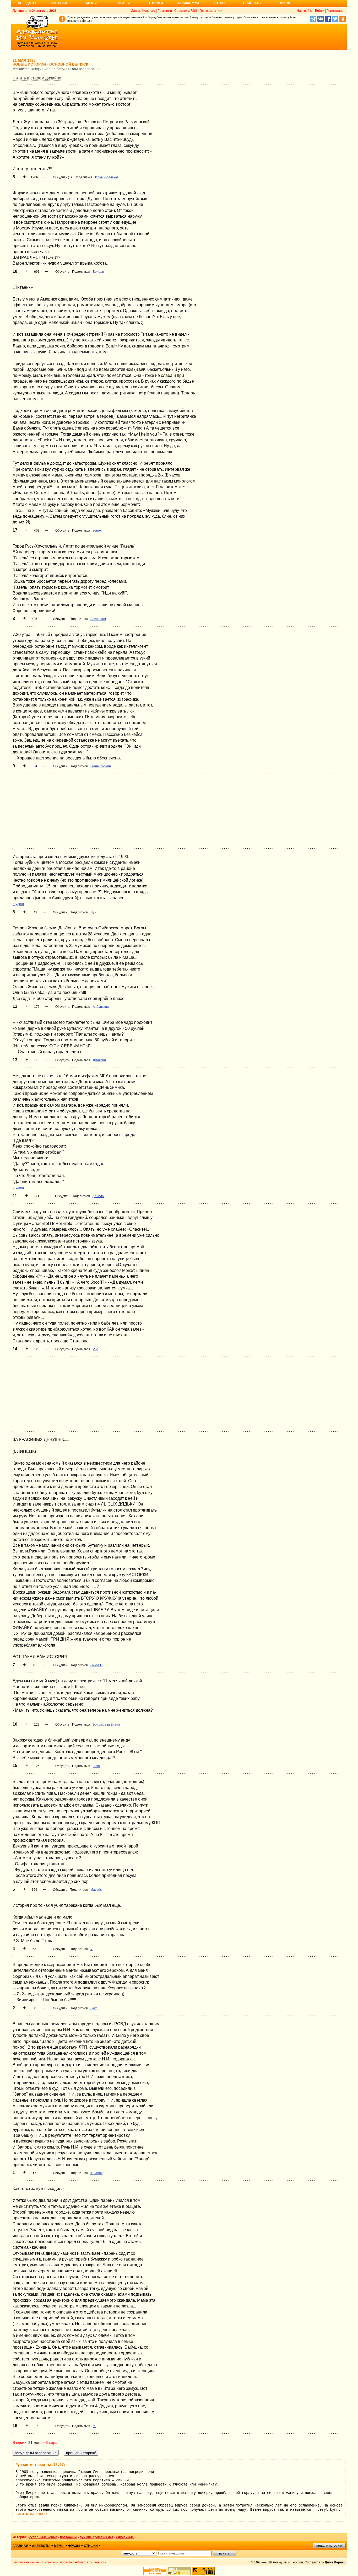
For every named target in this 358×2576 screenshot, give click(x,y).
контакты (48, 2562)
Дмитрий (99, 1060)
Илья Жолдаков (107, 177)
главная (20, 2546)
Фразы (124, 3)
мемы (59, 2546)
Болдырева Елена (106, 1725)
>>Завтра (49, 2443)
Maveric (96, 1890)
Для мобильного (143, 11)
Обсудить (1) (62, 177)
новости (100, 2562)
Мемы (91, 3)
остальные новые (43, 2537)
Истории (59, 3)
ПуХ (93, 912)
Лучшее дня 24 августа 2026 (35, 11)
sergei (97, 531)
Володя (98, 272)
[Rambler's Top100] (155, 2571)
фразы (74, 2546)
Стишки (156, 3)
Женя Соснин (101, 766)
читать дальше (31, 2514)
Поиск (284, 3)
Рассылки (165, 11)
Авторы (220, 3)
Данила (98, 1196)
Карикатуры (188, 3)
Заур (94, 2008)
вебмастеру (83, 2562)
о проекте (65, 2562)
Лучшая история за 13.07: (41, 2465)
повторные (69, 2537)
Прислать (252, 3)
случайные (125, 2537)
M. (94, 2426)
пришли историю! (329, 2546)
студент (18, 904)
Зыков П (96, 1665)
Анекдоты (27, 3)
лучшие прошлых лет (97, 2537)
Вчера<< (20, 2443)
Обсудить (62, 272)
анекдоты (41, 2546)
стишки (91, 2546)
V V (95, 1349)
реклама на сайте (26, 2562)
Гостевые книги (211, 11)
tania (96, 1766)
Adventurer (98, 619)
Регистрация (336, 11)
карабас (96, 2173)
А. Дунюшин (102, 1007)
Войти (320, 11)
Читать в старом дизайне (37, 78)
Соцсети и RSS (186, 11)
